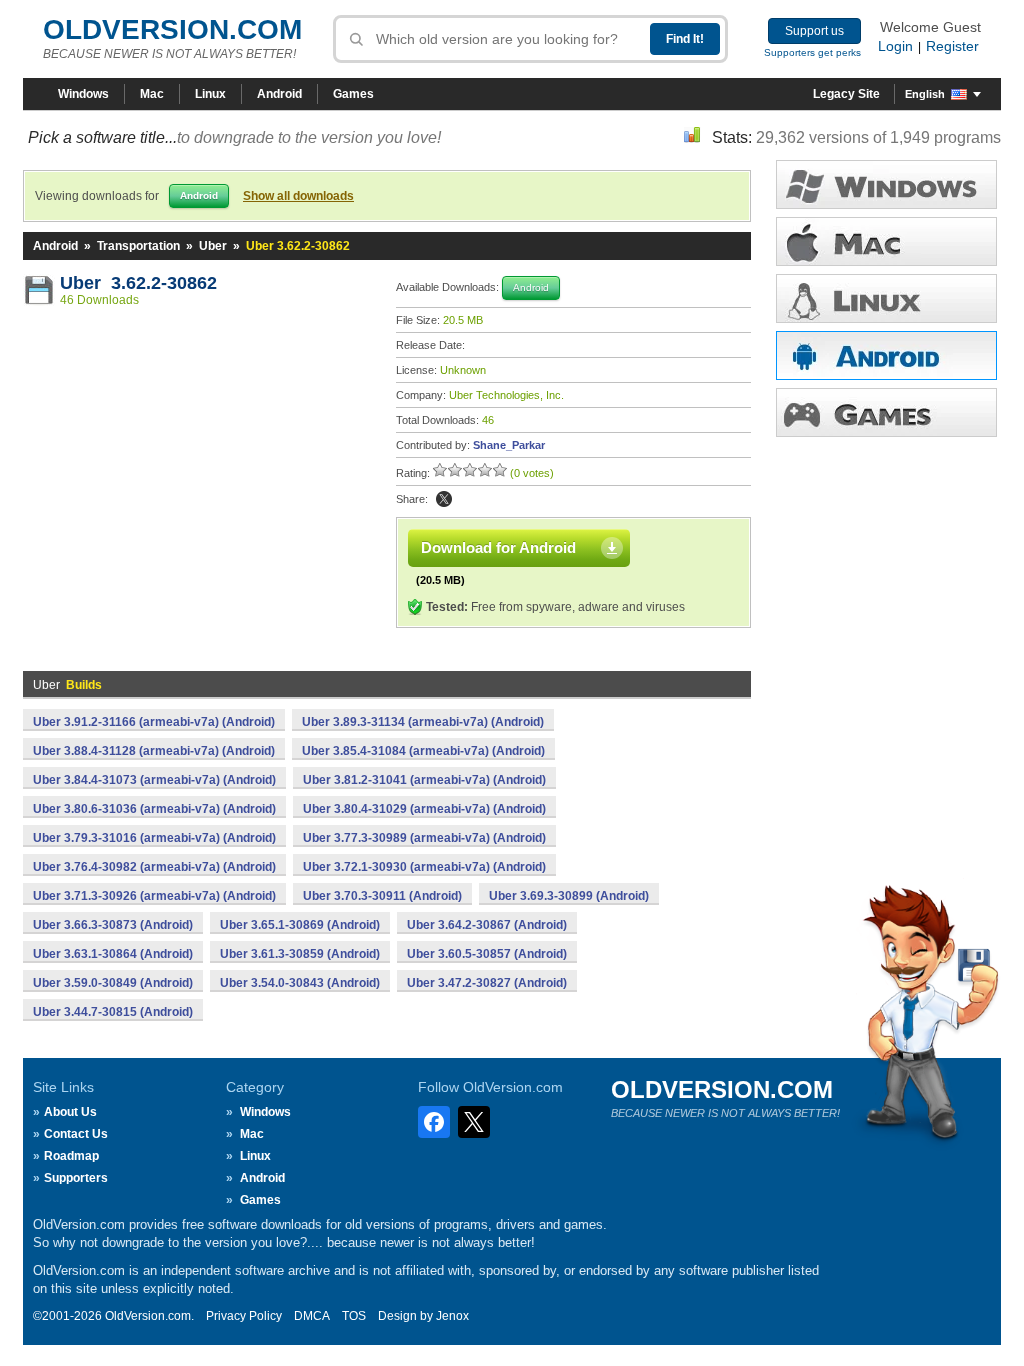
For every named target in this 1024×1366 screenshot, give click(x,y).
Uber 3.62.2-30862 (138, 283)
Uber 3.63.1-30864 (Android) (113, 954)
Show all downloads (298, 196)
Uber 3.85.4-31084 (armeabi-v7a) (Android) (423, 751)
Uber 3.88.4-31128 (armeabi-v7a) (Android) (154, 751)
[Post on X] (444, 499)
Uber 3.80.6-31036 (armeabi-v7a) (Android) (154, 809)
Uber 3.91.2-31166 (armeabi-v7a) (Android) (154, 722)
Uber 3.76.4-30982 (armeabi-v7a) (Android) (154, 867)
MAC (886, 241)
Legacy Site (846, 94)
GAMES (886, 412)
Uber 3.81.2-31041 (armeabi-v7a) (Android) (424, 780)
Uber (213, 246)
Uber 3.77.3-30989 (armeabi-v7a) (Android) (424, 838)
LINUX (886, 298)
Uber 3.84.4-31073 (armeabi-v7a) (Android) (154, 780)
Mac (152, 94)
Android (279, 94)
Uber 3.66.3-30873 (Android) (113, 925)
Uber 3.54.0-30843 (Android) (300, 983)
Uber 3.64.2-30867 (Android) (487, 925)
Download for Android (498, 547)
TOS (354, 1316)
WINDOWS (886, 184)
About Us (70, 1112)
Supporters (76, 1178)
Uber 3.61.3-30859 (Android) (300, 954)
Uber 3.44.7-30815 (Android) (113, 1012)
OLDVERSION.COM (172, 29)
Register (952, 46)
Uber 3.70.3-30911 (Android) (382, 896)
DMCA (312, 1316)
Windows (83, 94)
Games (353, 94)
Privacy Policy (244, 1316)
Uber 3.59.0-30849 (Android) (113, 983)
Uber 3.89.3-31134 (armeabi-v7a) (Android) (423, 722)
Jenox (452, 1316)
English (925, 94)
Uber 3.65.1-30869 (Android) (300, 925)
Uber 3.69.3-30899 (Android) (569, 896)
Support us (814, 31)
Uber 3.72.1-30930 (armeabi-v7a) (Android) (424, 867)
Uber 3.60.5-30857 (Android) (487, 954)
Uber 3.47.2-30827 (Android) (487, 983)
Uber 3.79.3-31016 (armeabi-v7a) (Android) (154, 838)
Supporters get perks (812, 52)
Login (895, 46)
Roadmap (71, 1156)
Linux (210, 94)
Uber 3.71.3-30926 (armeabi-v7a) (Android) (154, 896)
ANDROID (886, 355)
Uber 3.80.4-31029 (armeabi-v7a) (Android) (424, 809)
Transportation (138, 246)
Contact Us (76, 1134)
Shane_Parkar (509, 445)
